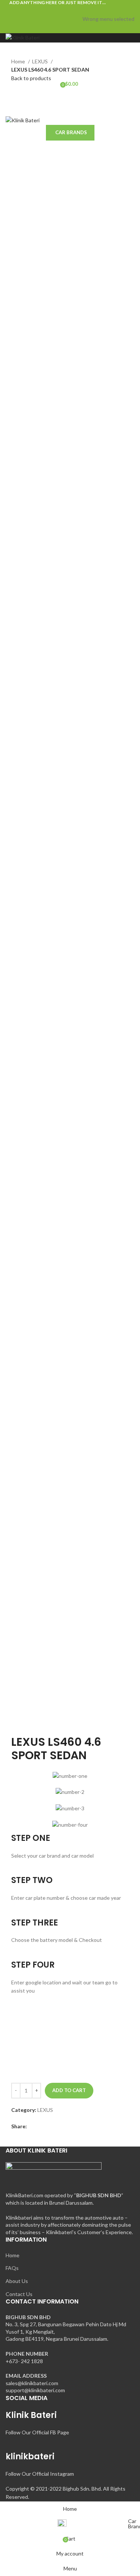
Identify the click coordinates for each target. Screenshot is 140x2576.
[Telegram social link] (87, 10)
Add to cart (69, 2090)
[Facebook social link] (53, 10)
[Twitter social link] (61, 10)
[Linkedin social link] (79, 10)
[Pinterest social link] (70, 10)
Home (19, 61)
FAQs (12, 2268)
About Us (17, 2281)
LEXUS (41, 61)
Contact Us (19, 2294)
